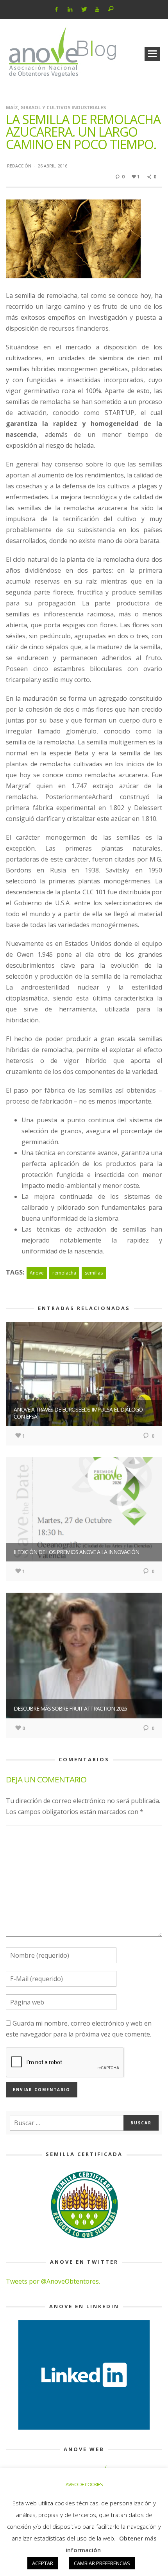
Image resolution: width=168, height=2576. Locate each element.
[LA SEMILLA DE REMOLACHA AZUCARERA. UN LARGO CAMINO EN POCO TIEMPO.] (73, 238)
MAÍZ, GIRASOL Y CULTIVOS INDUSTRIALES (56, 108)
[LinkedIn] (70, 9)
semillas (94, 1273)
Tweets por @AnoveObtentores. (53, 2281)
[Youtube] (97, 9)
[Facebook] (56, 9)
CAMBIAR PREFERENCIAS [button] (102, 2563)
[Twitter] (83, 9)
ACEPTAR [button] (43, 2563)
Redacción (19, 166)
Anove (37, 1273)
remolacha (64, 1273)
